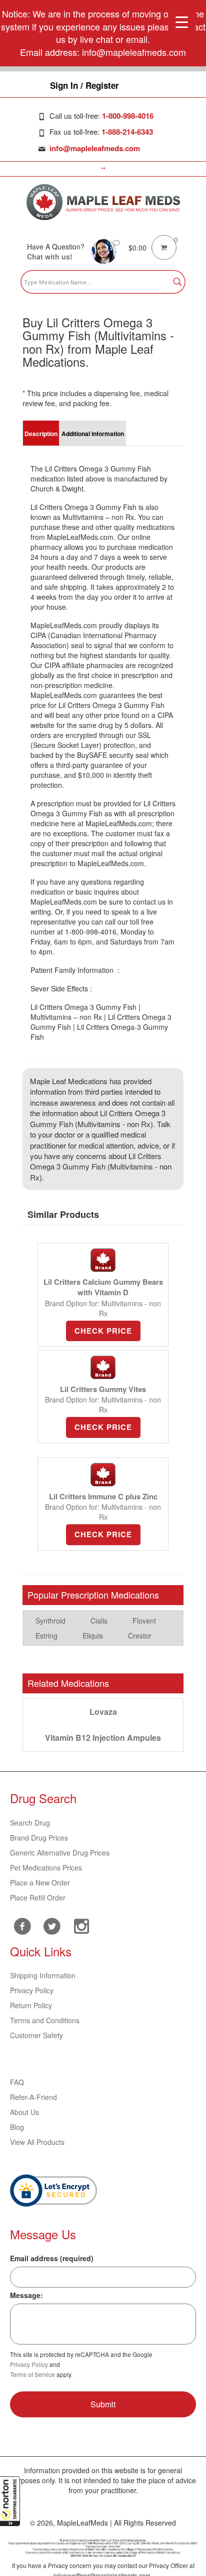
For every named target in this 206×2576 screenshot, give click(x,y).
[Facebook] (22, 1926)
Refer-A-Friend (33, 2097)
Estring (46, 1636)
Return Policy (31, 2005)
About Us (24, 2112)
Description (41, 434)
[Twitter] (52, 1925)
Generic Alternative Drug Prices (60, 1853)
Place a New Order (40, 1882)
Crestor (140, 1636)
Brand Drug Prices (39, 1838)
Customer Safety (36, 2035)
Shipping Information (43, 1975)
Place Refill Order (38, 1897)
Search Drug (30, 1823)
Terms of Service (32, 2374)
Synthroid (50, 1621)
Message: (26, 2295)
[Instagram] (81, 1925)
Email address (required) (52, 2258)
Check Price (103, 1331)
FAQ (17, 2082)
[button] (10, 2501)
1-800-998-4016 (128, 116)
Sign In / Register (84, 85)
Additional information (93, 434)
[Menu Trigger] (182, 21)
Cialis (99, 1621)
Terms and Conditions (45, 2020)
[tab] (41, 433)
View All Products (37, 2142)
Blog (17, 2127)
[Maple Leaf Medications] (103, 202)
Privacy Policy (32, 1990)
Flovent (144, 1621)
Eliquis (93, 1636)
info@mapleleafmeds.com (95, 148)
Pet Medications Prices (46, 1868)
